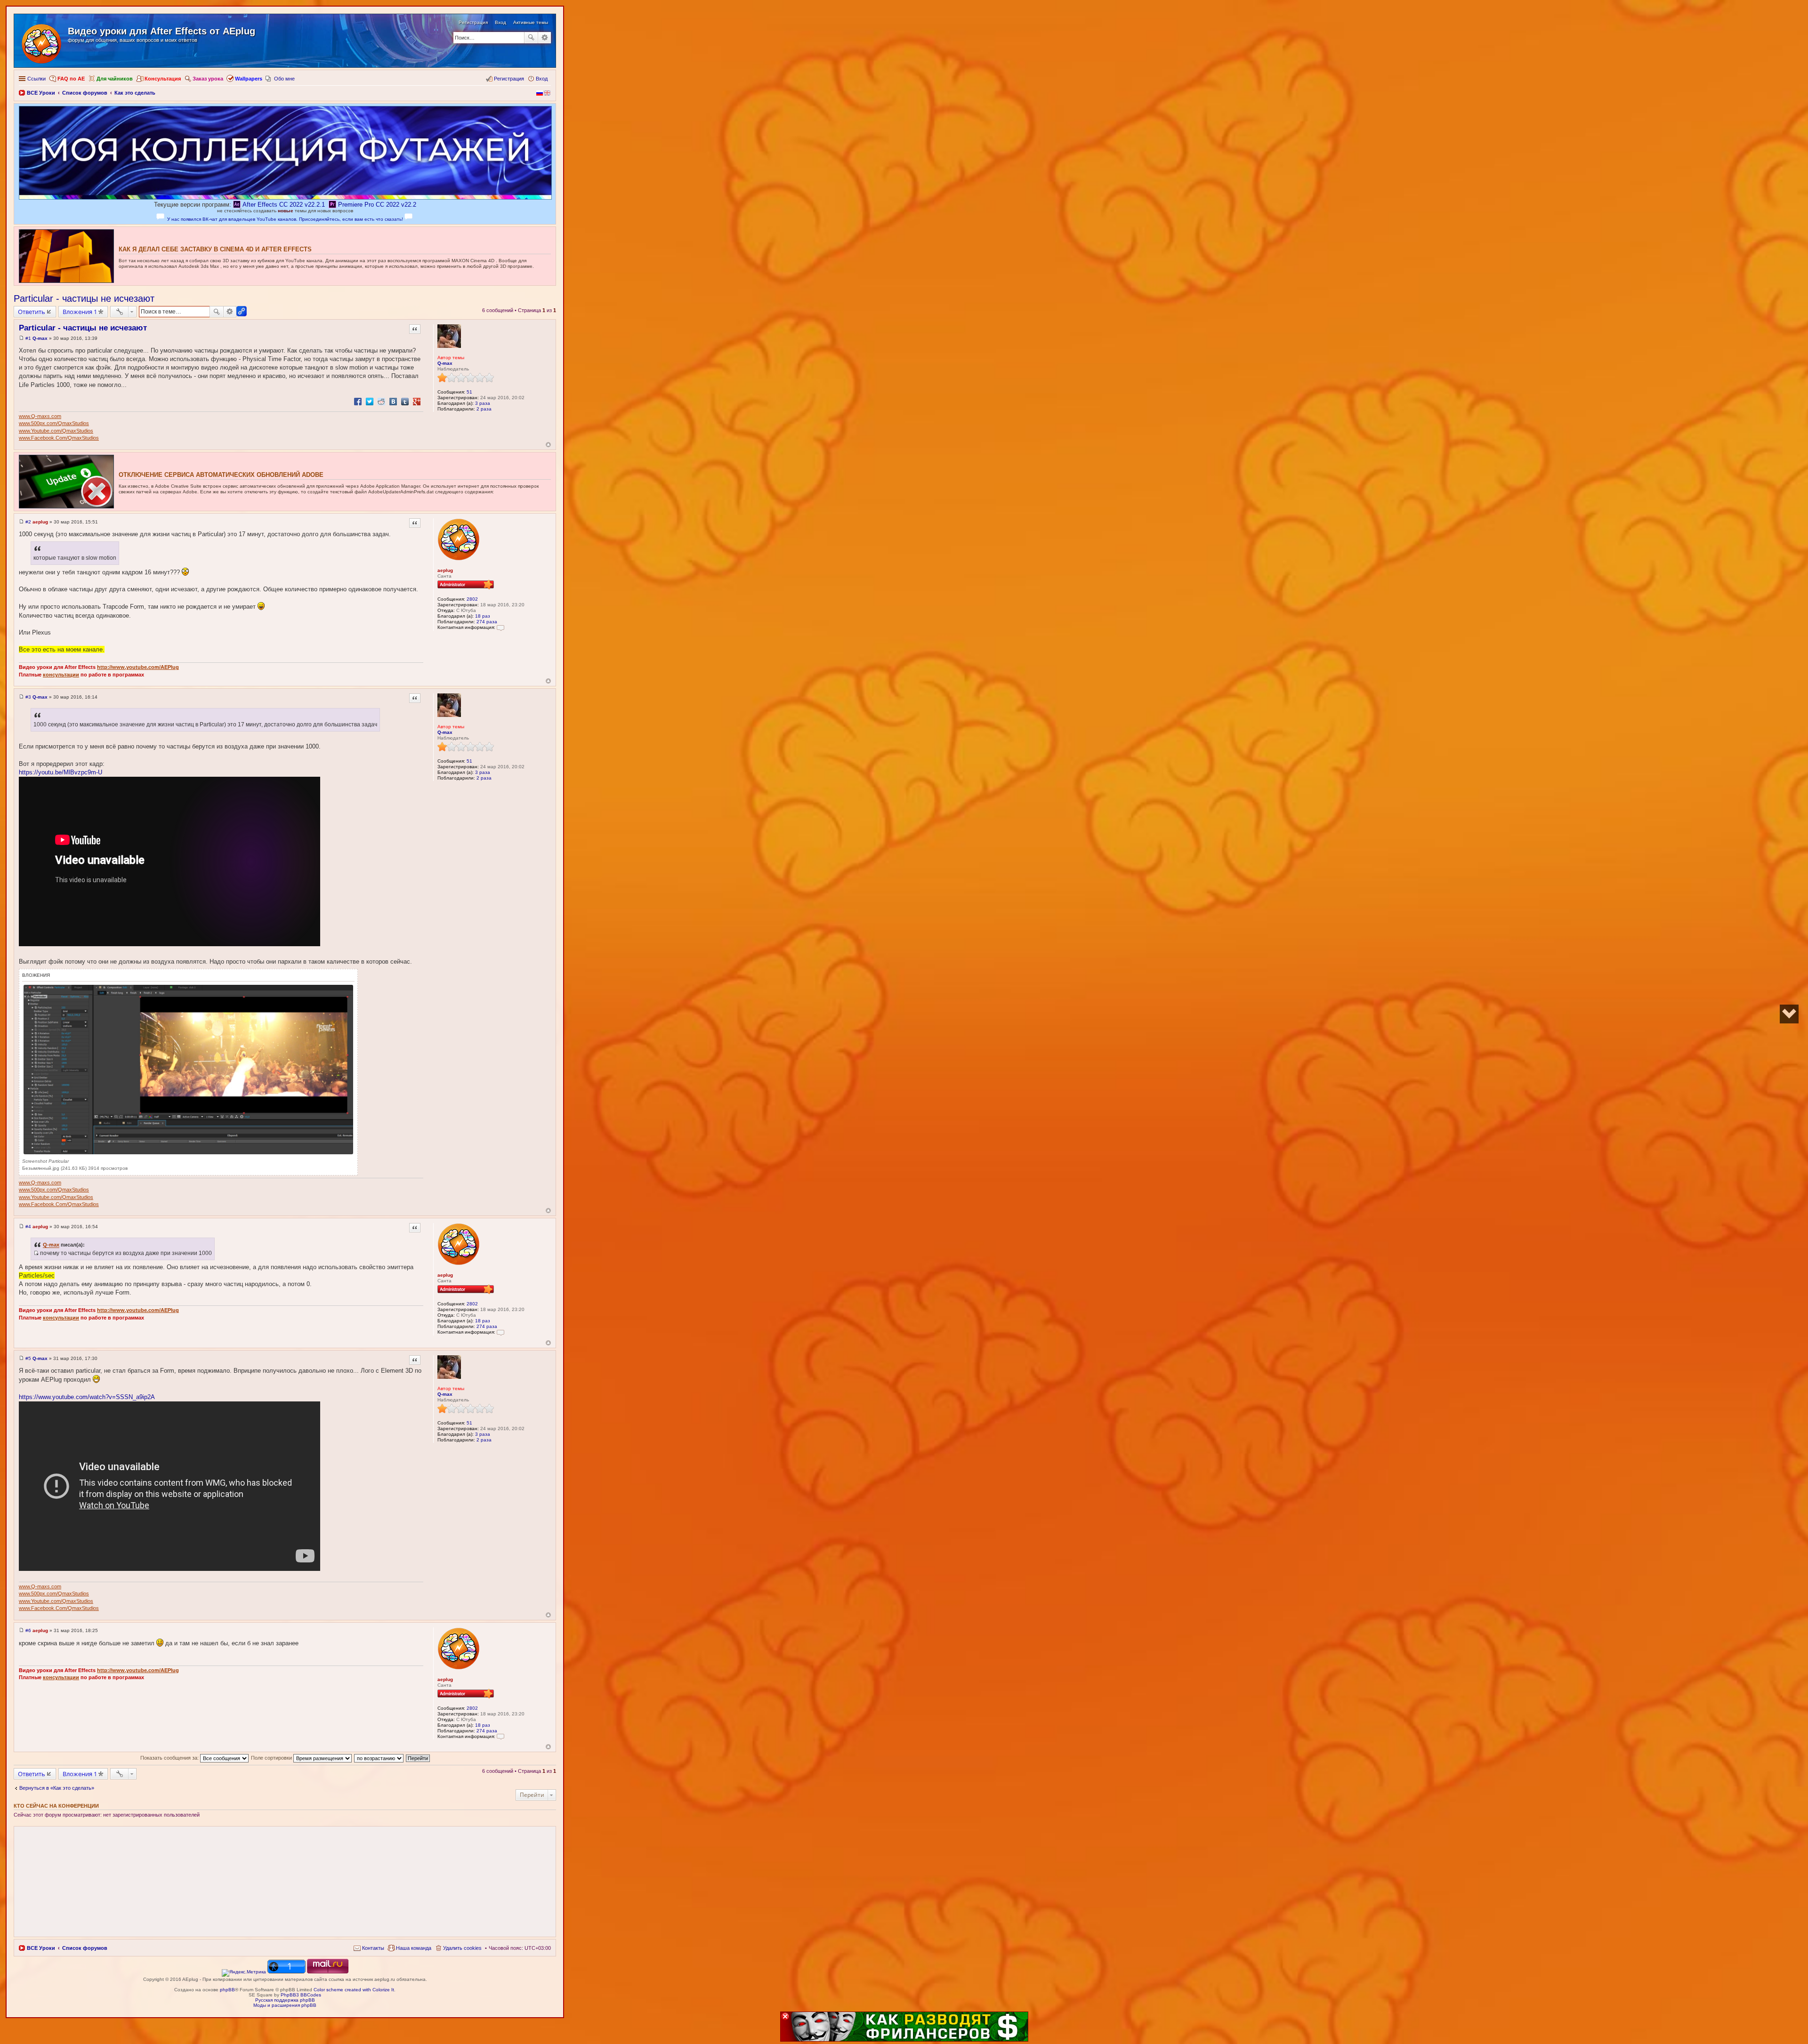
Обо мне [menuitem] (284, 79)
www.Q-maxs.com (40, 416)
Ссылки (36, 79)
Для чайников (115, 79)
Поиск (531, 38)
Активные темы (531, 22)
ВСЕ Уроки (41, 1948)
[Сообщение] (21, 338)
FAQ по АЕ (71, 79)
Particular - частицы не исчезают (84, 298)
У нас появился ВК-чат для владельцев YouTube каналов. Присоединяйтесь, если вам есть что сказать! (285, 219)
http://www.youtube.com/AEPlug (138, 667)
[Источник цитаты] (36, 1253)
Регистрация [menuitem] (509, 79)
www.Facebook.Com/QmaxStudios (59, 438)
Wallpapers (249, 79)
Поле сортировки (272, 1758)
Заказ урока (208, 79)
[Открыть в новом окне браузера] (244, 1972)
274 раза (487, 622)
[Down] (1789, 1014)
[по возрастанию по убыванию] (379, 1758)
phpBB (227, 1990)
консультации (61, 675)
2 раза (484, 409)
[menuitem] (369, 1948)
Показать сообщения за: (170, 1758)
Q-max (445, 363)
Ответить (32, 312)
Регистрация (473, 22)
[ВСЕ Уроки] (42, 42)
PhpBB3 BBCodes (301, 1995)
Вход (500, 22)
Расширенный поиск (545, 38)
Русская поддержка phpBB (285, 2000)
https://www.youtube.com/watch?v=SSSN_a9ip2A (87, 1397)
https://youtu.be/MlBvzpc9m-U (61, 772)
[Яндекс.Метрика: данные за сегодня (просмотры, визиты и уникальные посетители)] (244, 1973)
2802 (472, 599)
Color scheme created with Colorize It (354, 1990)
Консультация (163, 79)
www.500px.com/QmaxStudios (54, 423)
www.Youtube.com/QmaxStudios (56, 431)
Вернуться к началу (548, 445)
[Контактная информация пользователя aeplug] (500, 627)
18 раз (483, 616)
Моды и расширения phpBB (285, 2005)
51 (469, 392)
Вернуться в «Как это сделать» (57, 1788)
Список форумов (85, 1948)
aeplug (445, 570)
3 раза (483, 403)
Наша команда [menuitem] (414, 1948)
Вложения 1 (80, 312)
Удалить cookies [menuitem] (462, 1948)
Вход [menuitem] (542, 79)
